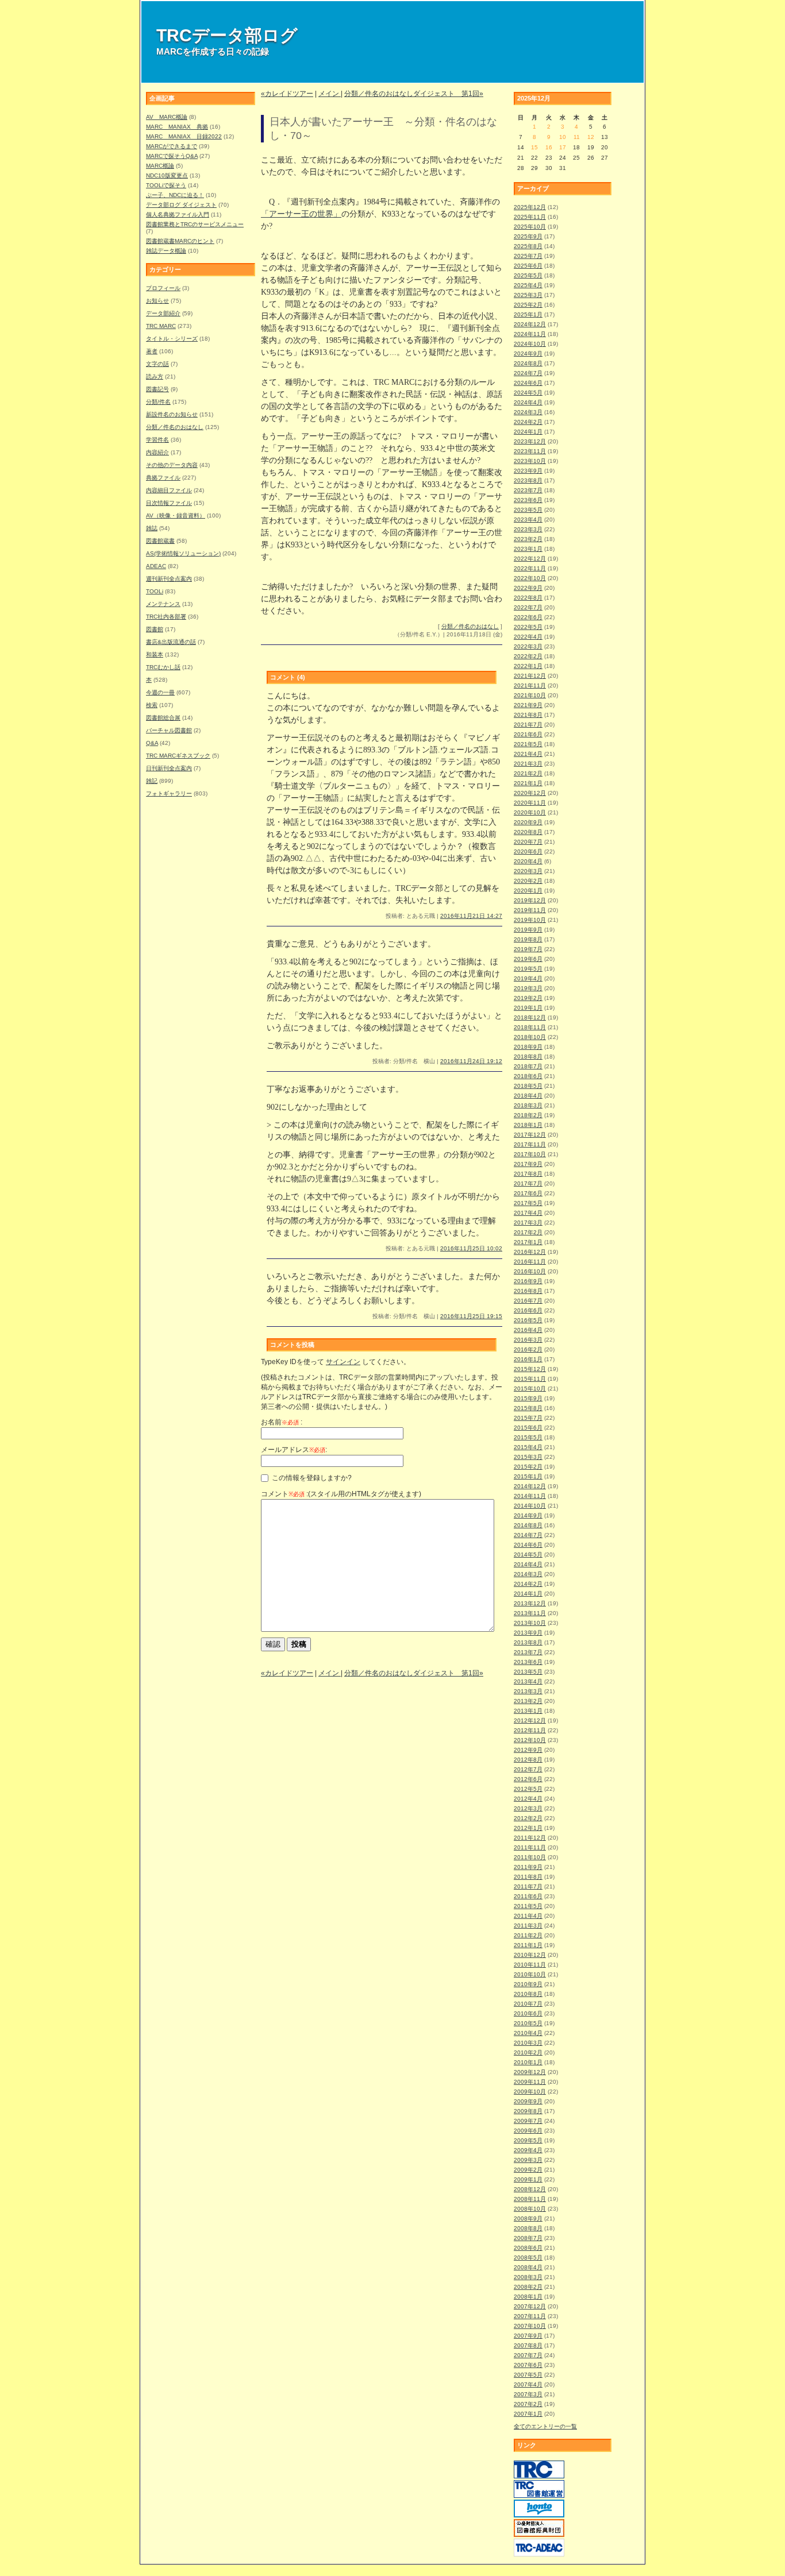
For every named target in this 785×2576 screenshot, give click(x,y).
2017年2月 (528, 1232)
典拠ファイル (163, 478)
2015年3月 (528, 1457)
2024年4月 (528, 402)
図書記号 (157, 389)
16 (549, 147)
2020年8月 (528, 832)
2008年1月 (528, 2297)
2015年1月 (528, 1476)
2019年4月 (528, 978)
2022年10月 (530, 578)
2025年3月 (528, 295)
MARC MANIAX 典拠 (177, 127)
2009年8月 (528, 2111)
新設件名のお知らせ (172, 414)
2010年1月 (528, 2062)
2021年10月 (530, 695)
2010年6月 (528, 2013)
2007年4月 (528, 2384)
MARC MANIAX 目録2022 (184, 136)
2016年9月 (528, 1281)
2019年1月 (528, 1008)
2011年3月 (528, 1926)
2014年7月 (528, 1535)
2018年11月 (530, 1027)
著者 (152, 351)
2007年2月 (528, 2404)
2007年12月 (530, 2306)
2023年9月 (528, 471)
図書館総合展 (163, 718)
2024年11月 (530, 334)
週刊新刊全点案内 (169, 579)
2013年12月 (530, 1603)
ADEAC (156, 566)
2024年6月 (528, 383)
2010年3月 (528, 2043)
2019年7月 (528, 949)
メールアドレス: (294, 1450)
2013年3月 (528, 1691)
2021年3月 (528, 764)
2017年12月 (530, 1135)
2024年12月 (530, 324)
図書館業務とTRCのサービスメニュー (195, 224)
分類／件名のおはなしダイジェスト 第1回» (414, 94)
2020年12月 (530, 793)
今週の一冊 (160, 692)
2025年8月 (528, 246)
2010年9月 (528, 1984)
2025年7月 (528, 256)
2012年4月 (528, 1799)
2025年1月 (528, 314)
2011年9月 (528, 1867)
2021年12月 (530, 676)
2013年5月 (528, 1672)
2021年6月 (528, 734)
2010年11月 (530, 1965)
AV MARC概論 (167, 117)
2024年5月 (528, 393)
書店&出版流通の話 (171, 642)
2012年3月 (528, 1808)
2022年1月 (528, 666)
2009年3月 (528, 2160)
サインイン (343, 1362)
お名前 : (282, 1422)
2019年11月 (530, 910)
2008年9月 (528, 2218)
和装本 (155, 654)
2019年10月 (530, 920)
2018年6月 (528, 1076)
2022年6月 (528, 617)
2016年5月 (528, 1320)
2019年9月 (528, 930)
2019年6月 (528, 959)
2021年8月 (528, 715)
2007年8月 (528, 2345)
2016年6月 (528, 1310)
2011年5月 (528, 1906)
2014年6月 (528, 1545)
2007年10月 (530, 2326)
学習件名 (157, 440)
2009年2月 (528, 2170)
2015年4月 (528, 1447)
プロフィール (163, 288)
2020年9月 (528, 822)
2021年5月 (528, 744)
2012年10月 (530, 1740)
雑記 (152, 781)
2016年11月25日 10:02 (471, 1248)
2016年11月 (530, 1262)
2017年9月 (528, 1164)
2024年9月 (528, 354)
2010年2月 (528, 2052)
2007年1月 (528, 2414)
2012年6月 (528, 1779)
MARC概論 (160, 166)
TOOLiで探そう (166, 185)
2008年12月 (530, 2189)
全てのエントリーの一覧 (545, 2426)
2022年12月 (530, 559)
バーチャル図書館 (169, 730)
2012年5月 (528, 1789)
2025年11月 (530, 217)
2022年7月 (528, 607)
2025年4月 (528, 285)
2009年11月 (530, 2082)
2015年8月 (528, 1408)
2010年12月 (530, 1955)
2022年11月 (530, 568)
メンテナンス (163, 604)
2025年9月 (528, 236)
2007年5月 (528, 2375)
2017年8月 (528, 1174)
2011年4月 (528, 1916)
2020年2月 (528, 881)
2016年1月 (528, 1359)
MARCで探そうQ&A (172, 156)
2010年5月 (528, 2023)
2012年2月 (528, 1818)
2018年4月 (528, 1096)
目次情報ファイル (169, 503)
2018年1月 (528, 1125)
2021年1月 (528, 783)
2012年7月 (528, 1769)
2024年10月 (530, 344)
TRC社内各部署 (166, 617)
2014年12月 (530, 1486)
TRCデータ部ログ (227, 35)
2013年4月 (528, 1681)
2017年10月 (530, 1154)
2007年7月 (528, 2355)
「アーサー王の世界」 (301, 214)
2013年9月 (528, 1633)
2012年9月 (528, 1750)
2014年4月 (528, 1564)
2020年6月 (528, 851)
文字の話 (157, 364)
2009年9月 (528, 2101)
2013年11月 (530, 1613)
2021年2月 (528, 773)
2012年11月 (530, 1730)
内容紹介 (157, 452)
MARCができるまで (172, 146)
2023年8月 (528, 480)
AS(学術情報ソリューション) (183, 553)
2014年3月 (528, 1574)
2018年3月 (528, 1105)
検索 (152, 705)
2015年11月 (530, 1379)
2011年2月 (528, 1935)
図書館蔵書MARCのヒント (180, 241)
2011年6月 (528, 1896)
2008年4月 (528, 2267)
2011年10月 (530, 1857)
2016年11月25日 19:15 (471, 1316)
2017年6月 (528, 1193)
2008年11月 (530, 2199)
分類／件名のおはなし (175, 427)
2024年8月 (528, 363)
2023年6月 (528, 500)
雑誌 (152, 528)
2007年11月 (530, 2316)
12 (591, 137)
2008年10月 (530, 2209)
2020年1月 (528, 891)
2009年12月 (530, 2072)
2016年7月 (528, 1301)
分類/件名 (158, 402)
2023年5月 (528, 510)
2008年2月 (528, 2287)
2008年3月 (528, 2277)
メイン (330, 94)
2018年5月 (528, 1086)
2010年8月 (528, 1994)
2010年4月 (528, 2033)
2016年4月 (528, 1330)
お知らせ (157, 301)
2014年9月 (528, 1515)
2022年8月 (528, 598)
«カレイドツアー (287, 94)
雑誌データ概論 (166, 251)
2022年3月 (528, 646)
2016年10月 (530, 1271)
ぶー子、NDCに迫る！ (175, 195)
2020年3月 (528, 871)
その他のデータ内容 (172, 465)
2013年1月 (528, 1711)
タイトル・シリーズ (172, 339)
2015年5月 (528, 1437)
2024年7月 (528, 373)
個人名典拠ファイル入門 (178, 215)
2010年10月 (530, 1974)
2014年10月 (530, 1506)
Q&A (152, 743)
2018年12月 (530, 1017)
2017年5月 (528, 1203)
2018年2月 (528, 1115)
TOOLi (155, 591)
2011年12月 (530, 1838)
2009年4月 (528, 2150)
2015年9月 (528, 1398)
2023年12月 (530, 441)
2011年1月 (528, 1945)
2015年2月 (528, 1467)
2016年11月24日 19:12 (471, 1061)
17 (563, 147)
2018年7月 (528, 1066)
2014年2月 (528, 1584)
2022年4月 (528, 637)
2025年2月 (528, 305)
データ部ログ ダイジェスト (181, 205)
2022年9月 (528, 588)
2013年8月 (528, 1642)
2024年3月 (528, 412)
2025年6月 (528, 266)
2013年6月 (528, 1662)
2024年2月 (528, 422)
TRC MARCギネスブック (178, 756)
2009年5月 (528, 2140)
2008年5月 (528, 2258)
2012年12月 (530, 1720)
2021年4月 (528, 754)
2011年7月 (528, 1886)
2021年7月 (528, 725)
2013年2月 (528, 1701)
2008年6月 (528, 2248)
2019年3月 (528, 988)
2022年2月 (528, 656)
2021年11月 (530, 685)
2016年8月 (528, 1291)
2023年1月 (528, 549)
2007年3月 (528, 2394)
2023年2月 (528, 539)
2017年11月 (530, 1144)
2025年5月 (528, 275)
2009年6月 (528, 2131)
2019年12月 (530, 900)
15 (534, 147)
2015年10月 (530, 1389)
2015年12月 (530, 1369)
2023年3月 (528, 529)
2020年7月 (528, 842)
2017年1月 (528, 1242)
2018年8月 (528, 1057)
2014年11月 (530, 1496)
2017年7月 (528, 1183)
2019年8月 (528, 939)
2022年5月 (528, 627)
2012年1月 (528, 1828)
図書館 (155, 629)
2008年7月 (528, 2238)
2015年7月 (528, 1418)
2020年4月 (528, 861)
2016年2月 (528, 1349)
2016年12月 (530, 1252)
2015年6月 (528, 1428)
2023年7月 (528, 490)
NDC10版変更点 (167, 175)
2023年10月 (530, 461)
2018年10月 (530, 1037)
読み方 (155, 376)
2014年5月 (528, 1555)
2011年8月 (528, 1877)
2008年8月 (528, 2228)
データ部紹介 (163, 313)
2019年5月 (528, 969)
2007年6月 (528, 2365)
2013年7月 (528, 1652)
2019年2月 (528, 998)
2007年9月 (528, 2336)
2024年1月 (528, 432)
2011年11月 (530, 1847)
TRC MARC (161, 326)
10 (563, 137)
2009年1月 (528, 2179)
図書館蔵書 (160, 541)
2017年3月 (528, 1223)
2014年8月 (528, 1525)
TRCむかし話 (163, 667)
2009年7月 (528, 2121)
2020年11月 (530, 803)
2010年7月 (528, 2004)
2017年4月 (528, 1213)
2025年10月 (530, 227)
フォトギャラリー (169, 793)
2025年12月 (530, 207)
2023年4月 (528, 520)
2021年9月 (528, 705)
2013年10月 (530, 1623)
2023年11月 (530, 451)
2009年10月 (530, 2092)
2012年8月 (528, 1760)
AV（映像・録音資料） (176, 515)
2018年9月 (528, 1047)
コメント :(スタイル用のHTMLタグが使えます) (341, 1494)
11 (577, 137)
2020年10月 (530, 812)
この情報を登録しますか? (311, 1478)
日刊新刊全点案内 (169, 768)
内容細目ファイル (169, 490)
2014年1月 (528, 1594)
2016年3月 (528, 1340)
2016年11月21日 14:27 (471, 916)
